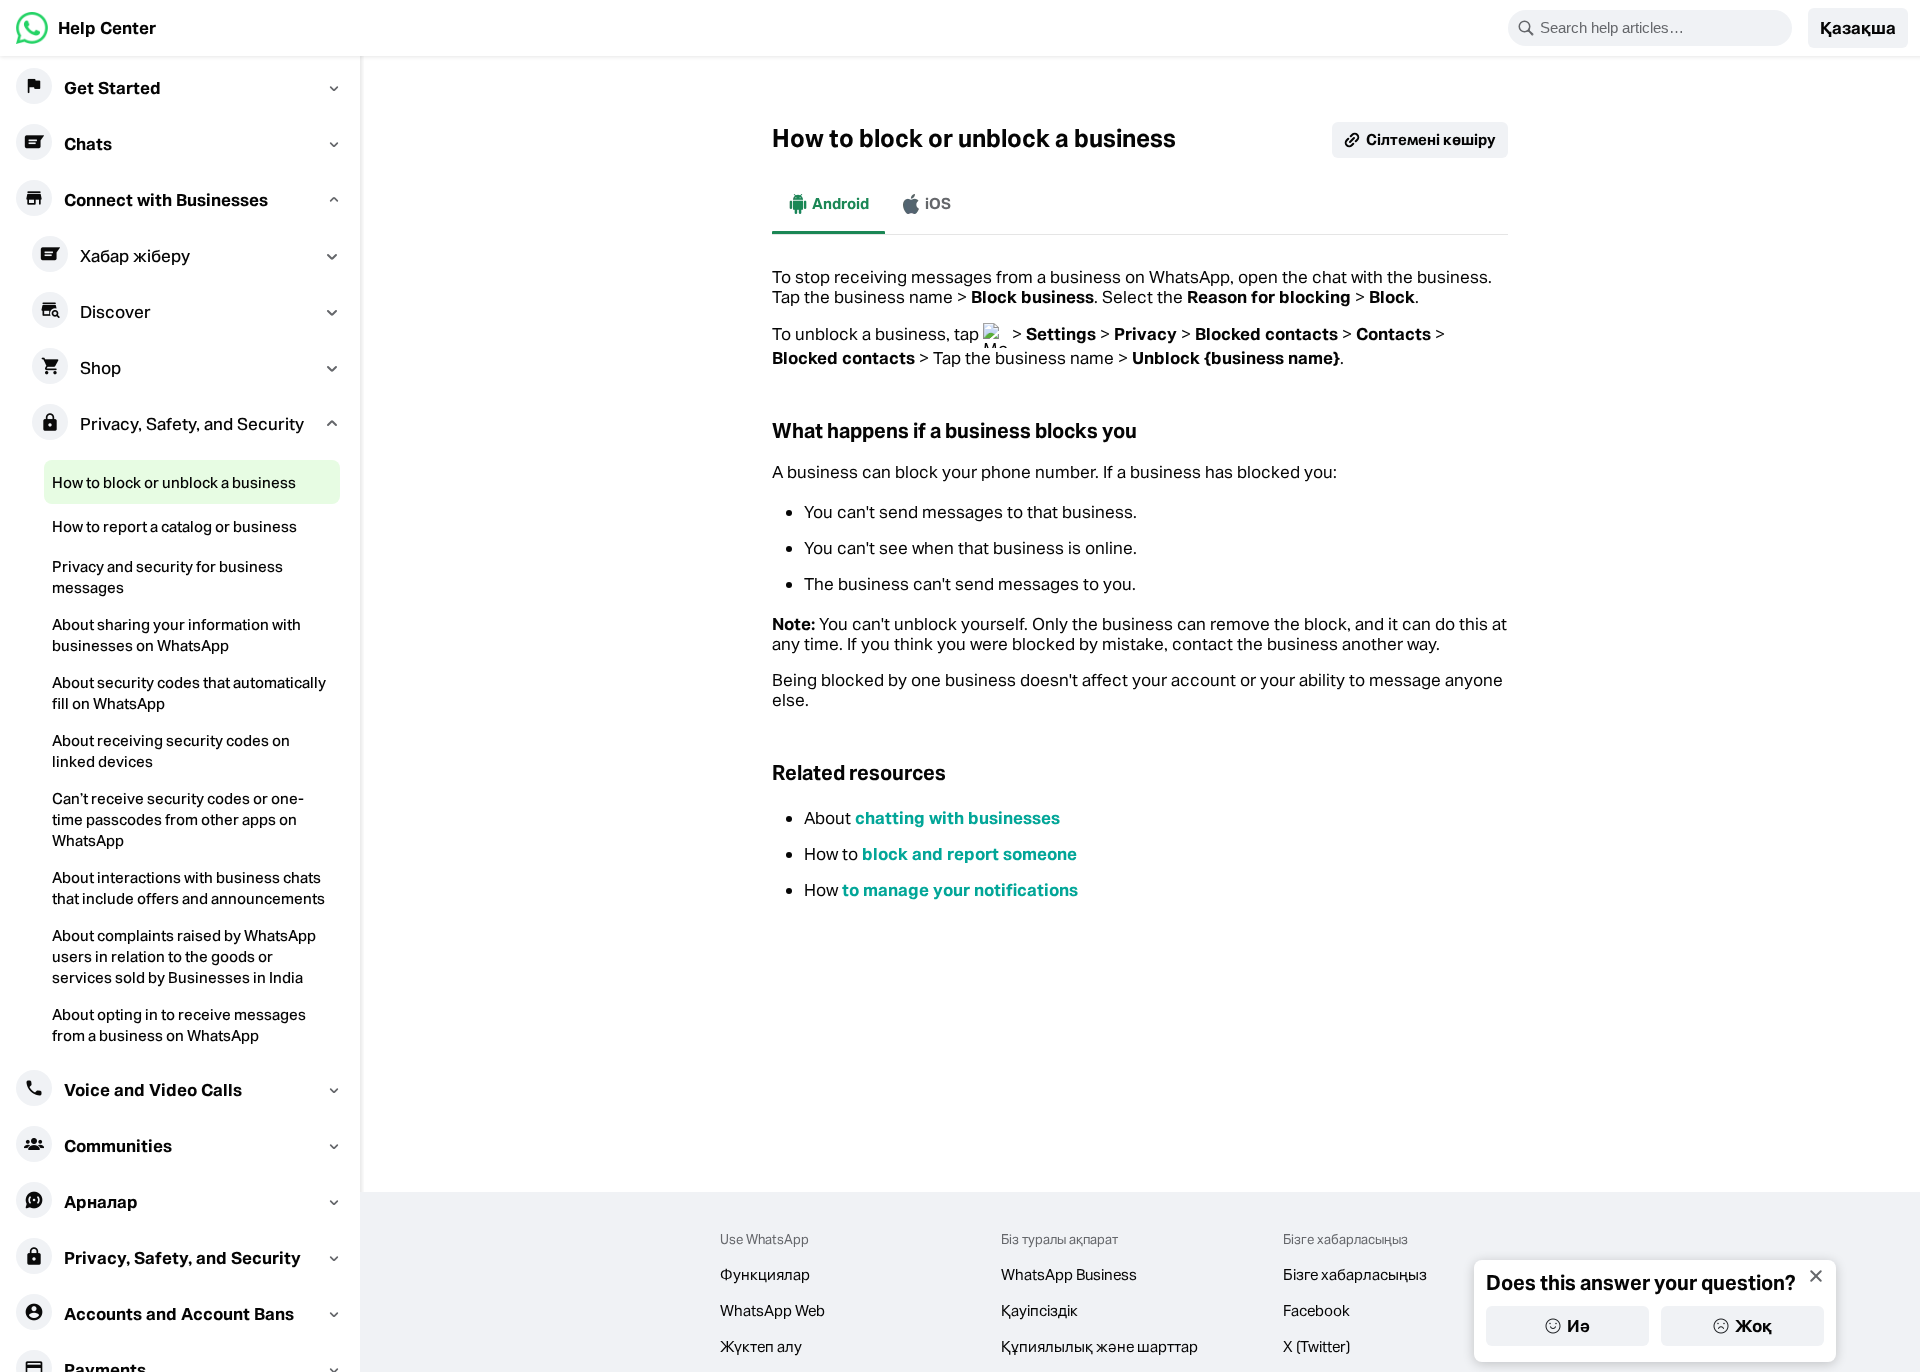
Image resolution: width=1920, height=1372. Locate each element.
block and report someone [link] (969, 854)
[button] (1858, 28)
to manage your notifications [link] (960, 890)
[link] (86, 28)
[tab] (828, 204)
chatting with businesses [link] (957, 818)
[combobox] (1663, 28)
